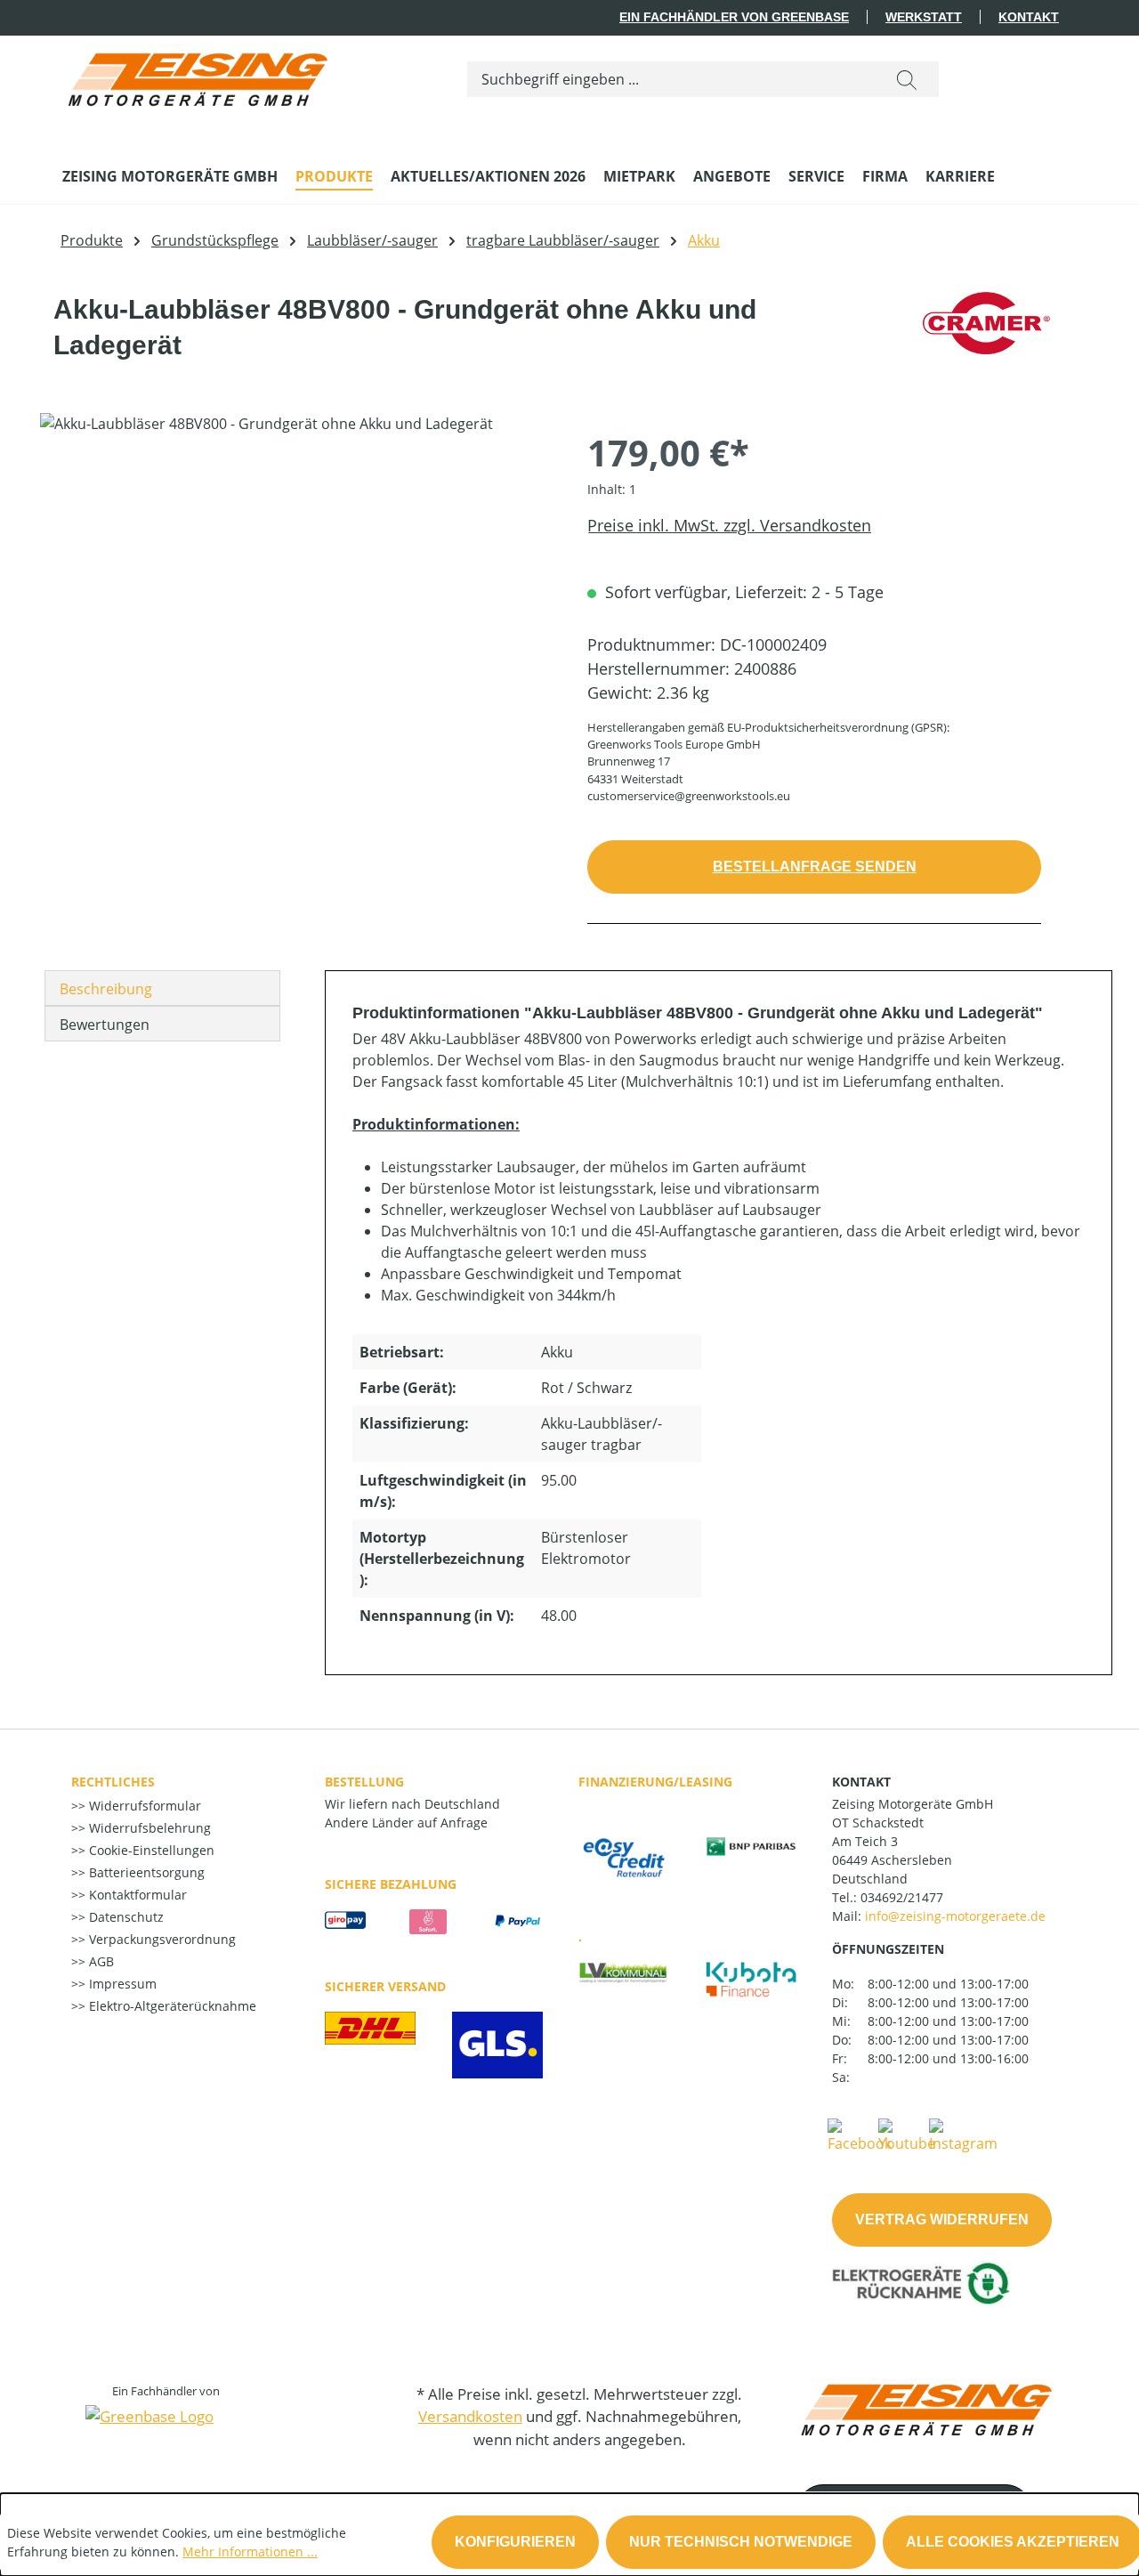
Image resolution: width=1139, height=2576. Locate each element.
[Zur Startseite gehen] (196, 75)
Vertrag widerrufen (942, 2220)
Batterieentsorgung (145, 1872)
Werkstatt (924, 17)
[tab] (162, 988)
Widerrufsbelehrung (148, 1828)
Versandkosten (470, 2416)
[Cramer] (986, 335)
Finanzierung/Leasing (655, 1782)
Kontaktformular (136, 1895)
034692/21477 (902, 1897)
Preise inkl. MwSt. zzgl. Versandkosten (729, 525)
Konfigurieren (515, 2542)
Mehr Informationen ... (250, 2552)
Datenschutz (125, 1917)
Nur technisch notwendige (741, 2542)
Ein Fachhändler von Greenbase (734, 17)
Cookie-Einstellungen (150, 1850)
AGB (100, 1961)
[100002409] (295, 604)
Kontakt (1029, 17)
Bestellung (364, 1782)
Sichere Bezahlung (391, 1884)
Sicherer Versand (385, 1986)
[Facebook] (860, 2135)
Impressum (121, 1984)
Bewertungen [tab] (105, 1025)
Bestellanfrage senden (815, 867)
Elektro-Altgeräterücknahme (171, 2006)
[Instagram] (963, 2135)
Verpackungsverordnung (161, 1939)
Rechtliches (113, 1782)
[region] (296, 604)
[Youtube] (907, 2135)
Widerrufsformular (143, 1806)
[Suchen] (907, 79)
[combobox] (671, 79)
